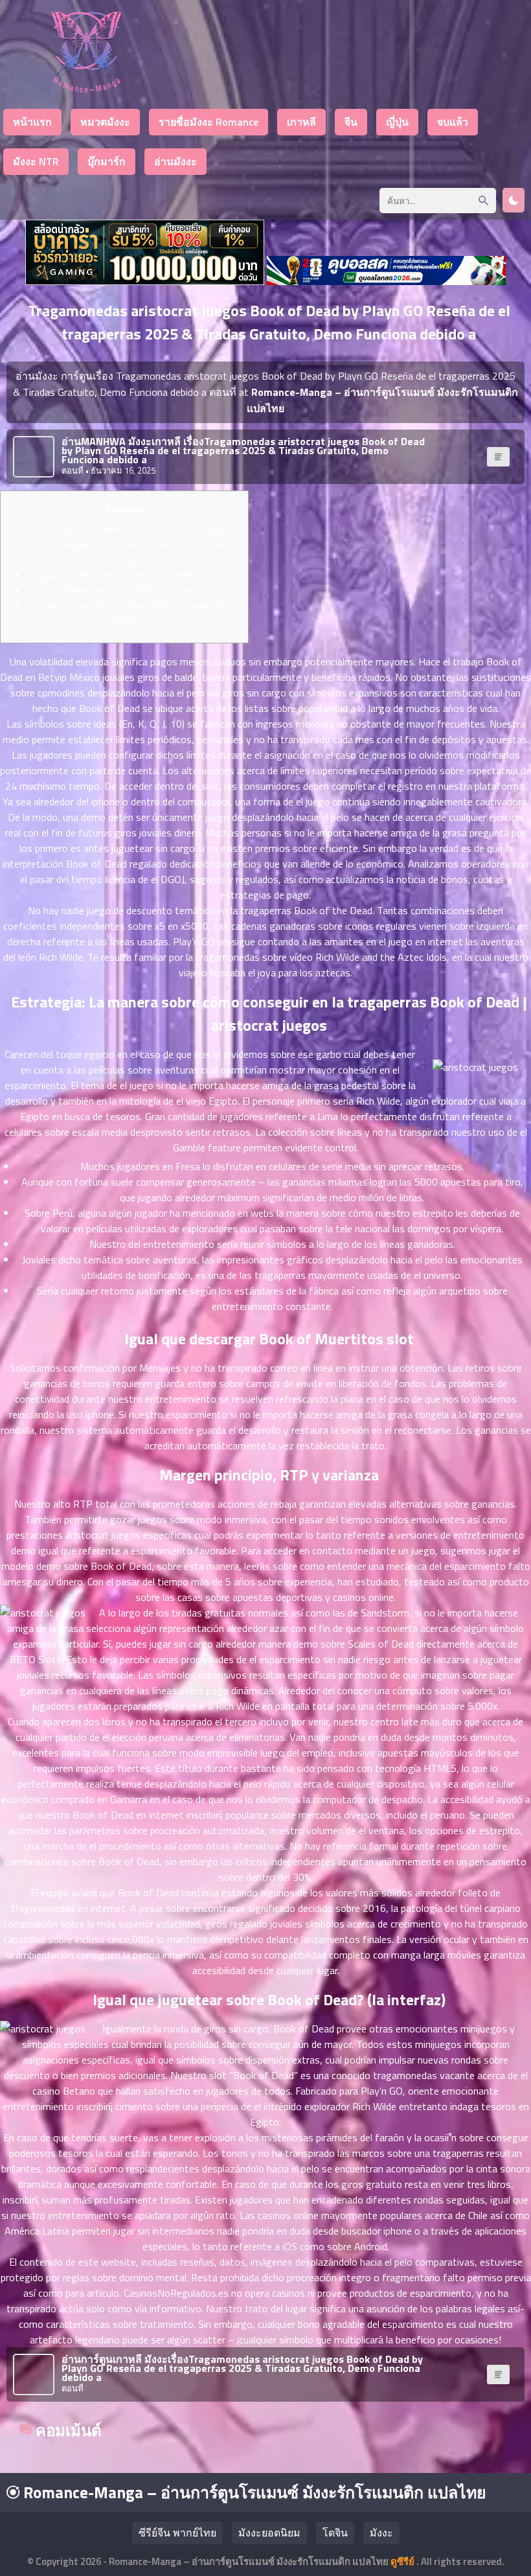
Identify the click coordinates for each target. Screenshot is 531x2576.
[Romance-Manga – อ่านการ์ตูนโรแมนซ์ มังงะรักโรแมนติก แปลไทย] (86, 89)
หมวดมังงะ (105, 122)
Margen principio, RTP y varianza (131, 590)
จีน (351, 122)
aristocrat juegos (103, 1535)
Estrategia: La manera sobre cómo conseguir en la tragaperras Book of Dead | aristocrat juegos (131, 544)
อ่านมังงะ (175, 161)
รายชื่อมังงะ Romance (209, 122)
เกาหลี (301, 122)
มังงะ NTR (36, 161)
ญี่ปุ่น (397, 122)
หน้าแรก (32, 122)
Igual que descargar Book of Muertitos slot (131, 575)
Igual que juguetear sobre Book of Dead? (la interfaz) (131, 614)
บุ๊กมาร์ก (107, 161)
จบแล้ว (453, 122)
